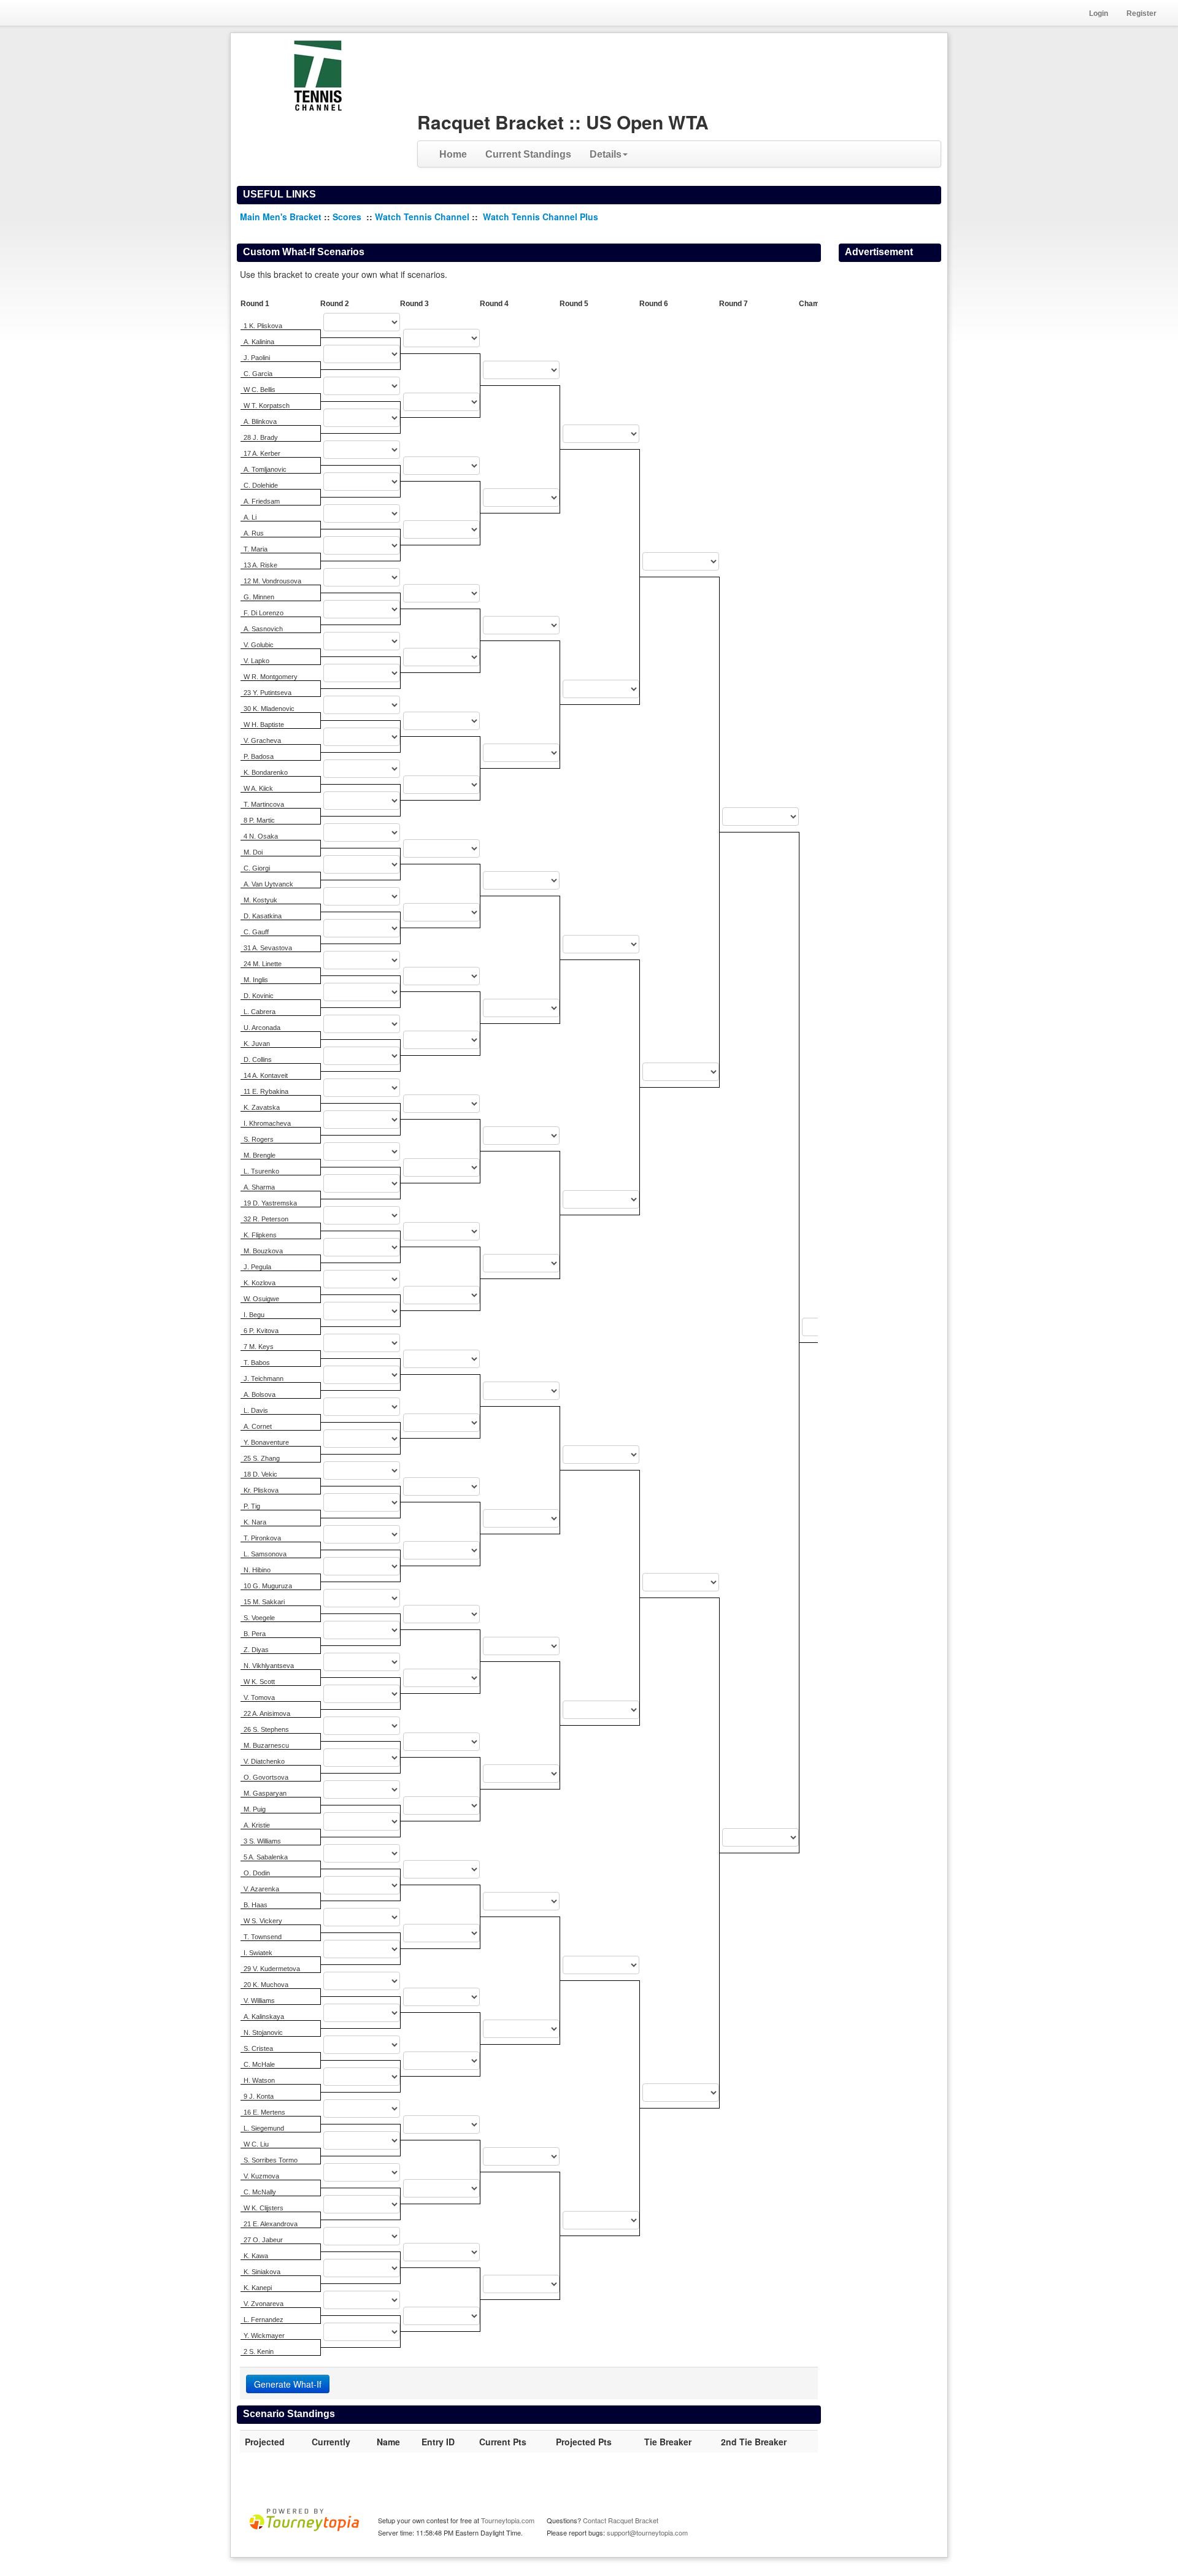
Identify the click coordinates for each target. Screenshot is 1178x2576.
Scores (348, 217)
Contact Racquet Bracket (621, 2520)
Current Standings (528, 154)
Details (606, 154)
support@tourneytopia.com (647, 2532)
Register (1141, 13)
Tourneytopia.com (508, 2520)
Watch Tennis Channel (423, 217)
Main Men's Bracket (281, 217)
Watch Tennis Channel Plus (541, 217)
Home (453, 154)
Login (1099, 13)
